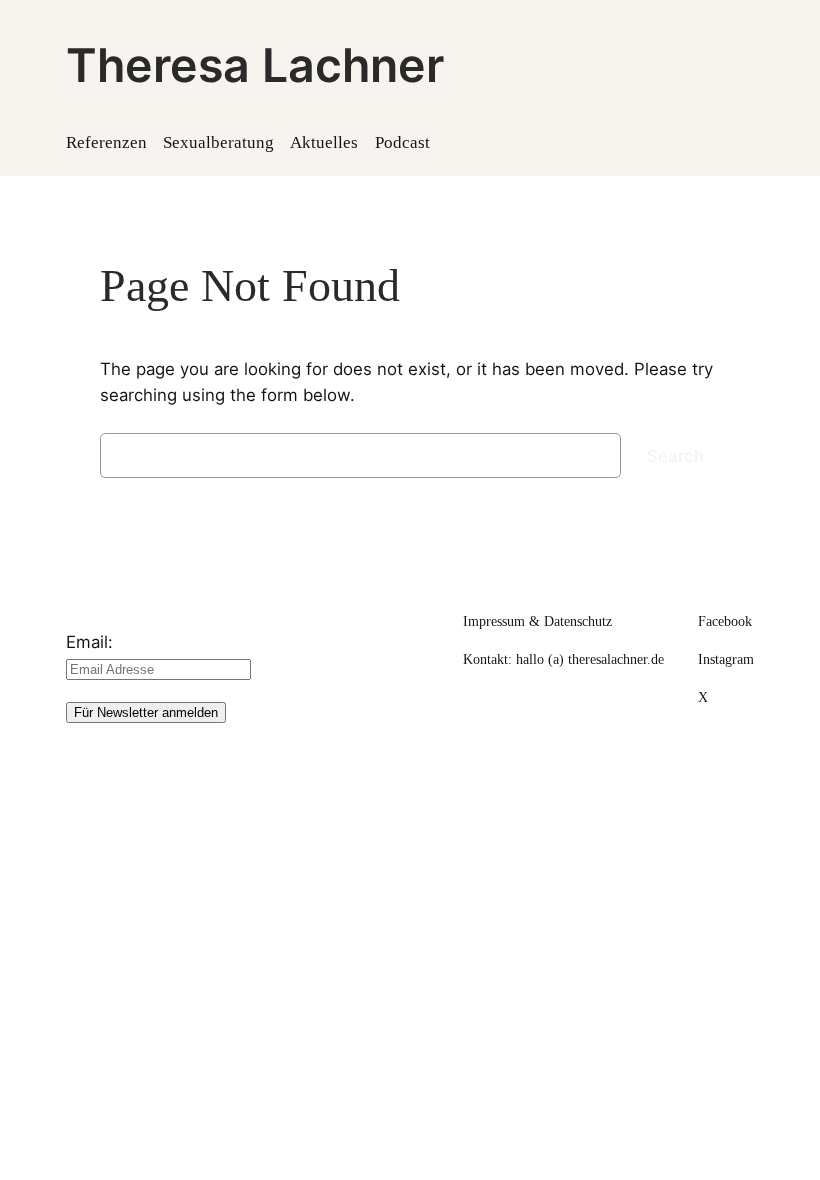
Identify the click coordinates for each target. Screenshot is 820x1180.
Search (675, 456)
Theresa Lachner (255, 65)
